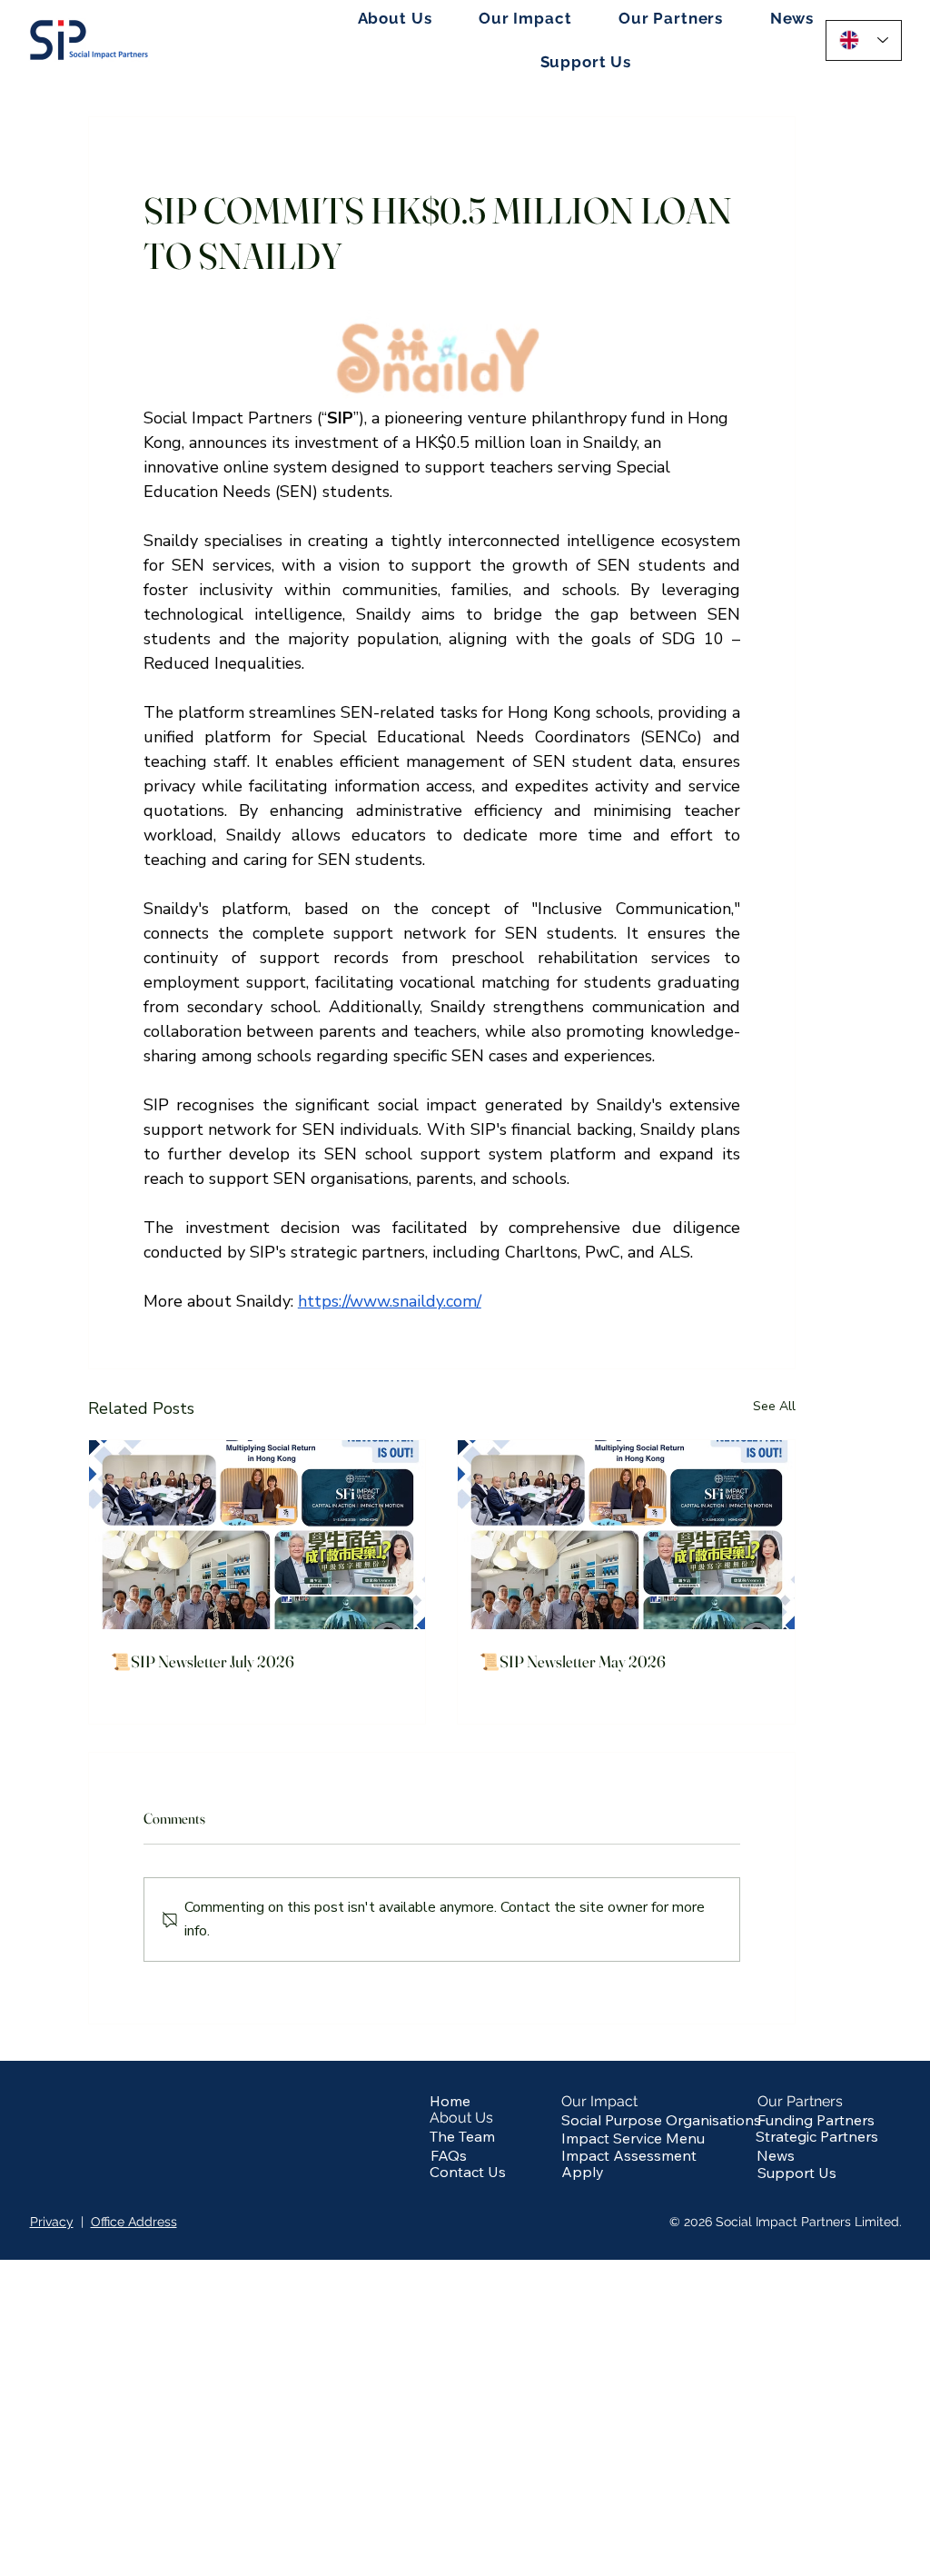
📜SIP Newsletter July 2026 (203, 1661)
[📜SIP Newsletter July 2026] (257, 1535)
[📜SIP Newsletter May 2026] (626, 1535)
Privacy (52, 2222)
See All (774, 1406)
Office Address (134, 2222)
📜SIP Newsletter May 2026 (573, 1661)
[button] (395, 18)
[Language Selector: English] (864, 40)
